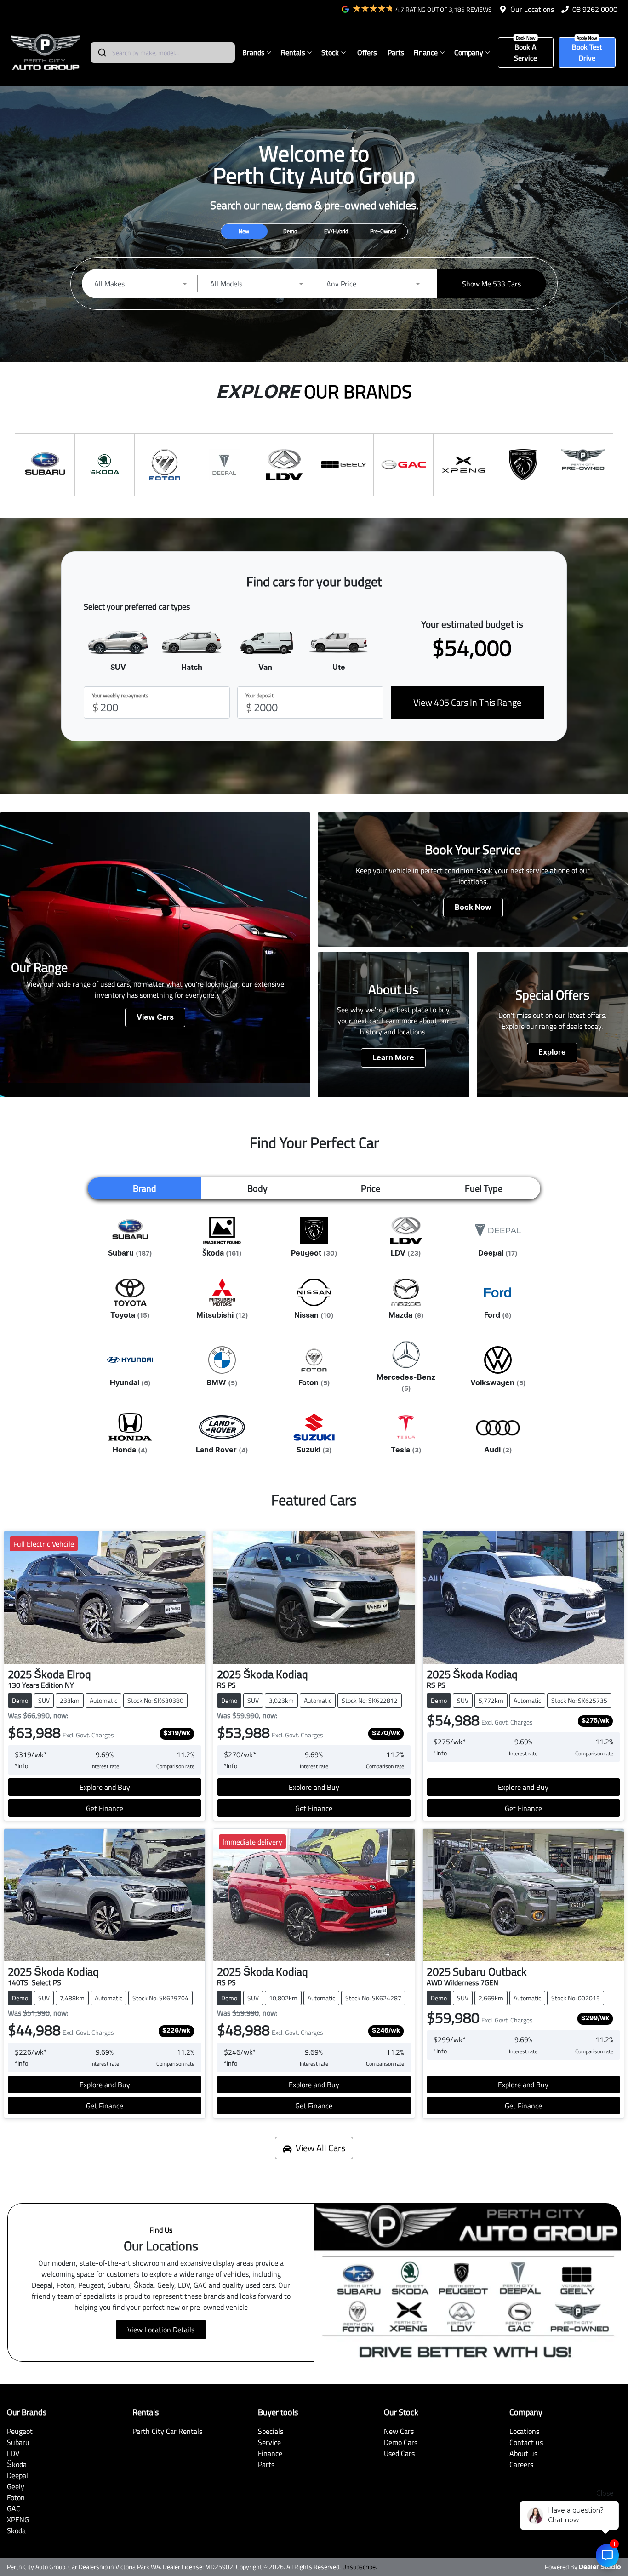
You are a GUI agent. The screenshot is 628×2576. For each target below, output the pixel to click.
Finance (425, 52)
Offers (367, 52)
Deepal (17, 2475)
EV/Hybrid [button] (336, 231)
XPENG (18, 2519)
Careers (521, 2464)
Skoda (16, 2530)
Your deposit (260, 696)
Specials (271, 2431)
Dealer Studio (600, 2567)
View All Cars (320, 2148)
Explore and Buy (105, 1787)
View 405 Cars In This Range (467, 702)
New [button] (244, 231)
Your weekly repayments (120, 696)
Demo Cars (401, 2442)
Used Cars (399, 2453)
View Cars (155, 1017)
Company (469, 52)
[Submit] (101, 52)
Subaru (18, 2442)
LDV (13, 2453)
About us (523, 2453)
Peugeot (20, 2431)
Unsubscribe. (360, 2567)
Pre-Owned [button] (383, 231)
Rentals (293, 52)
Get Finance (105, 1808)
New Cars (399, 2431)
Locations (524, 2431)
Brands (253, 52)
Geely (16, 2486)
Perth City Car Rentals (167, 2431)
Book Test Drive (587, 52)
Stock (330, 52)
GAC (14, 2508)
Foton (16, 2497)
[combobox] (163, 52)
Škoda (17, 2464)
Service (269, 2442)
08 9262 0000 (595, 9)
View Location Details (161, 2330)
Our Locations (532, 9)
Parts (396, 52)
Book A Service (525, 52)
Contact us (526, 2442)
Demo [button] (290, 231)
